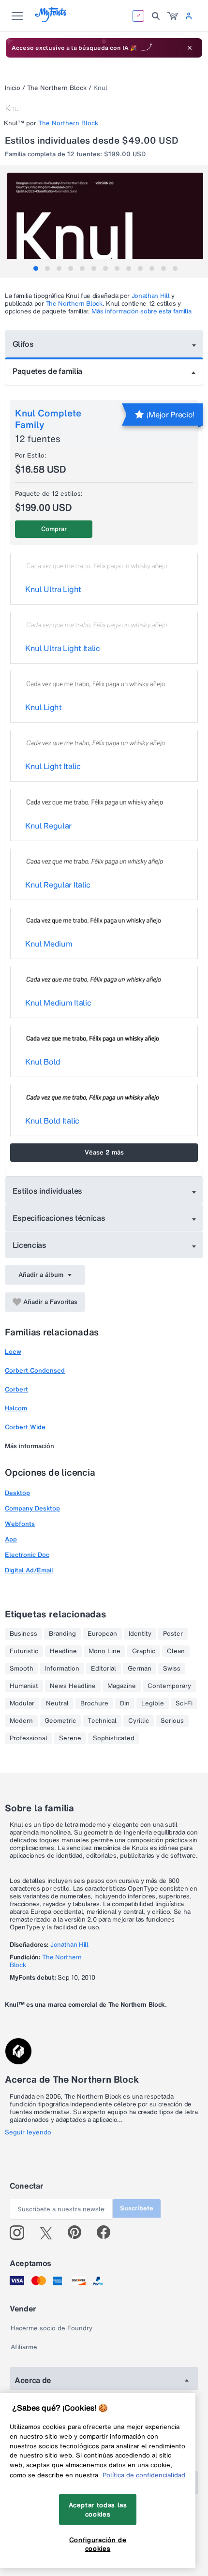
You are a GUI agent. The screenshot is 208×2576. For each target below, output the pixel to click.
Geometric (60, 1721)
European (102, 1634)
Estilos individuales (48, 1191)
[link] (173, 16)
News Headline (73, 1686)
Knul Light (44, 707)
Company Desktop (32, 1508)
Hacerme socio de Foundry (52, 2328)
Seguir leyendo (28, 2132)
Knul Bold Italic (52, 1121)
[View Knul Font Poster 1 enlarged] (105, 222)
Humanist (24, 1686)
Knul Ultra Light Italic (63, 648)
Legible (153, 1703)
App (11, 1539)
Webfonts (20, 1524)
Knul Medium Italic (58, 1003)
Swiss (172, 1669)
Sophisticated (114, 1738)
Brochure (94, 1703)
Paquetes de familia (47, 371)
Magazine (122, 1686)
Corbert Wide (25, 1427)
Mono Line (104, 1651)
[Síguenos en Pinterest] (79, 2233)
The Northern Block (57, 88)
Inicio (13, 88)
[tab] (36, 268)
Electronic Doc (27, 1555)
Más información (30, 1446)
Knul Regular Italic (58, 885)
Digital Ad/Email (29, 1570)
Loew (13, 1352)
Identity (140, 1634)
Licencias (30, 1245)
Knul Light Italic (53, 766)
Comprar (54, 529)
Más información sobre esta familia (141, 311)
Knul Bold (43, 1062)
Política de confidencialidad (144, 2475)
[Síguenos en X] (50, 2233)
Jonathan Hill (151, 296)
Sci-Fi (184, 1703)
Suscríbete (137, 2208)
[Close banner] (190, 48)
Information (62, 1669)
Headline (63, 1651)
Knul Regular (48, 826)
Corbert (16, 1389)
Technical (102, 1721)
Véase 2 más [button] (104, 1152)
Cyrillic (139, 1721)
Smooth (22, 1669)
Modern (21, 1721)
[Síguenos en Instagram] (21, 2233)
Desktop (17, 1493)
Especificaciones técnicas (59, 1218)
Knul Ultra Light (53, 589)
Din (125, 1703)
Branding (62, 1634)
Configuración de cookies (98, 2544)
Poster (173, 1634)
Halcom (16, 1408)
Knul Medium (49, 944)
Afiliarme (24, 2347)
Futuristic (24, 1651)
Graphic (144, 1651)
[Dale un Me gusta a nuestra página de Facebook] (108, 2233)
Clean (176, 1651)
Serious (172, 1721)
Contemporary (169, 1686)
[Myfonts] (51, 20)
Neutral (57, 1703)
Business (23, 1634)
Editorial (104, 1669)
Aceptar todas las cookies (98, 2509)
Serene (70, 1738)
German (140, 1669)
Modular (22, 1703)
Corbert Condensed (35, 1370)
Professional (29, 1738)
